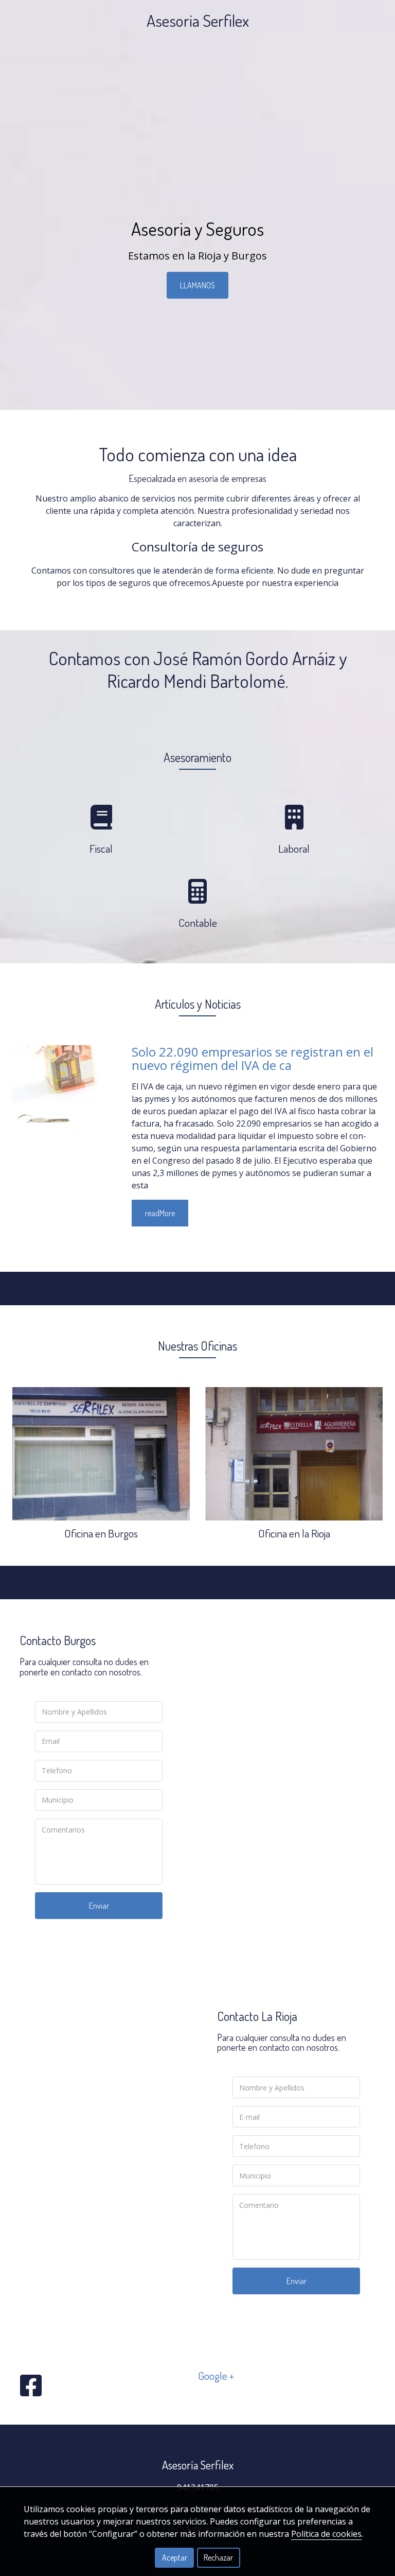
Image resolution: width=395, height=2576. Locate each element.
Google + (216, 2375)
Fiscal (101, 848)
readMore (160, 1213)
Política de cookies (326, 2534)
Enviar (99, 1906)
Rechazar (218, 2557)
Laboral (294, 848)
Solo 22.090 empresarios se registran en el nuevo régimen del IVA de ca (253, 1058)
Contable (198, 922)
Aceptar (175, 2557)
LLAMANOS (197, 285)
